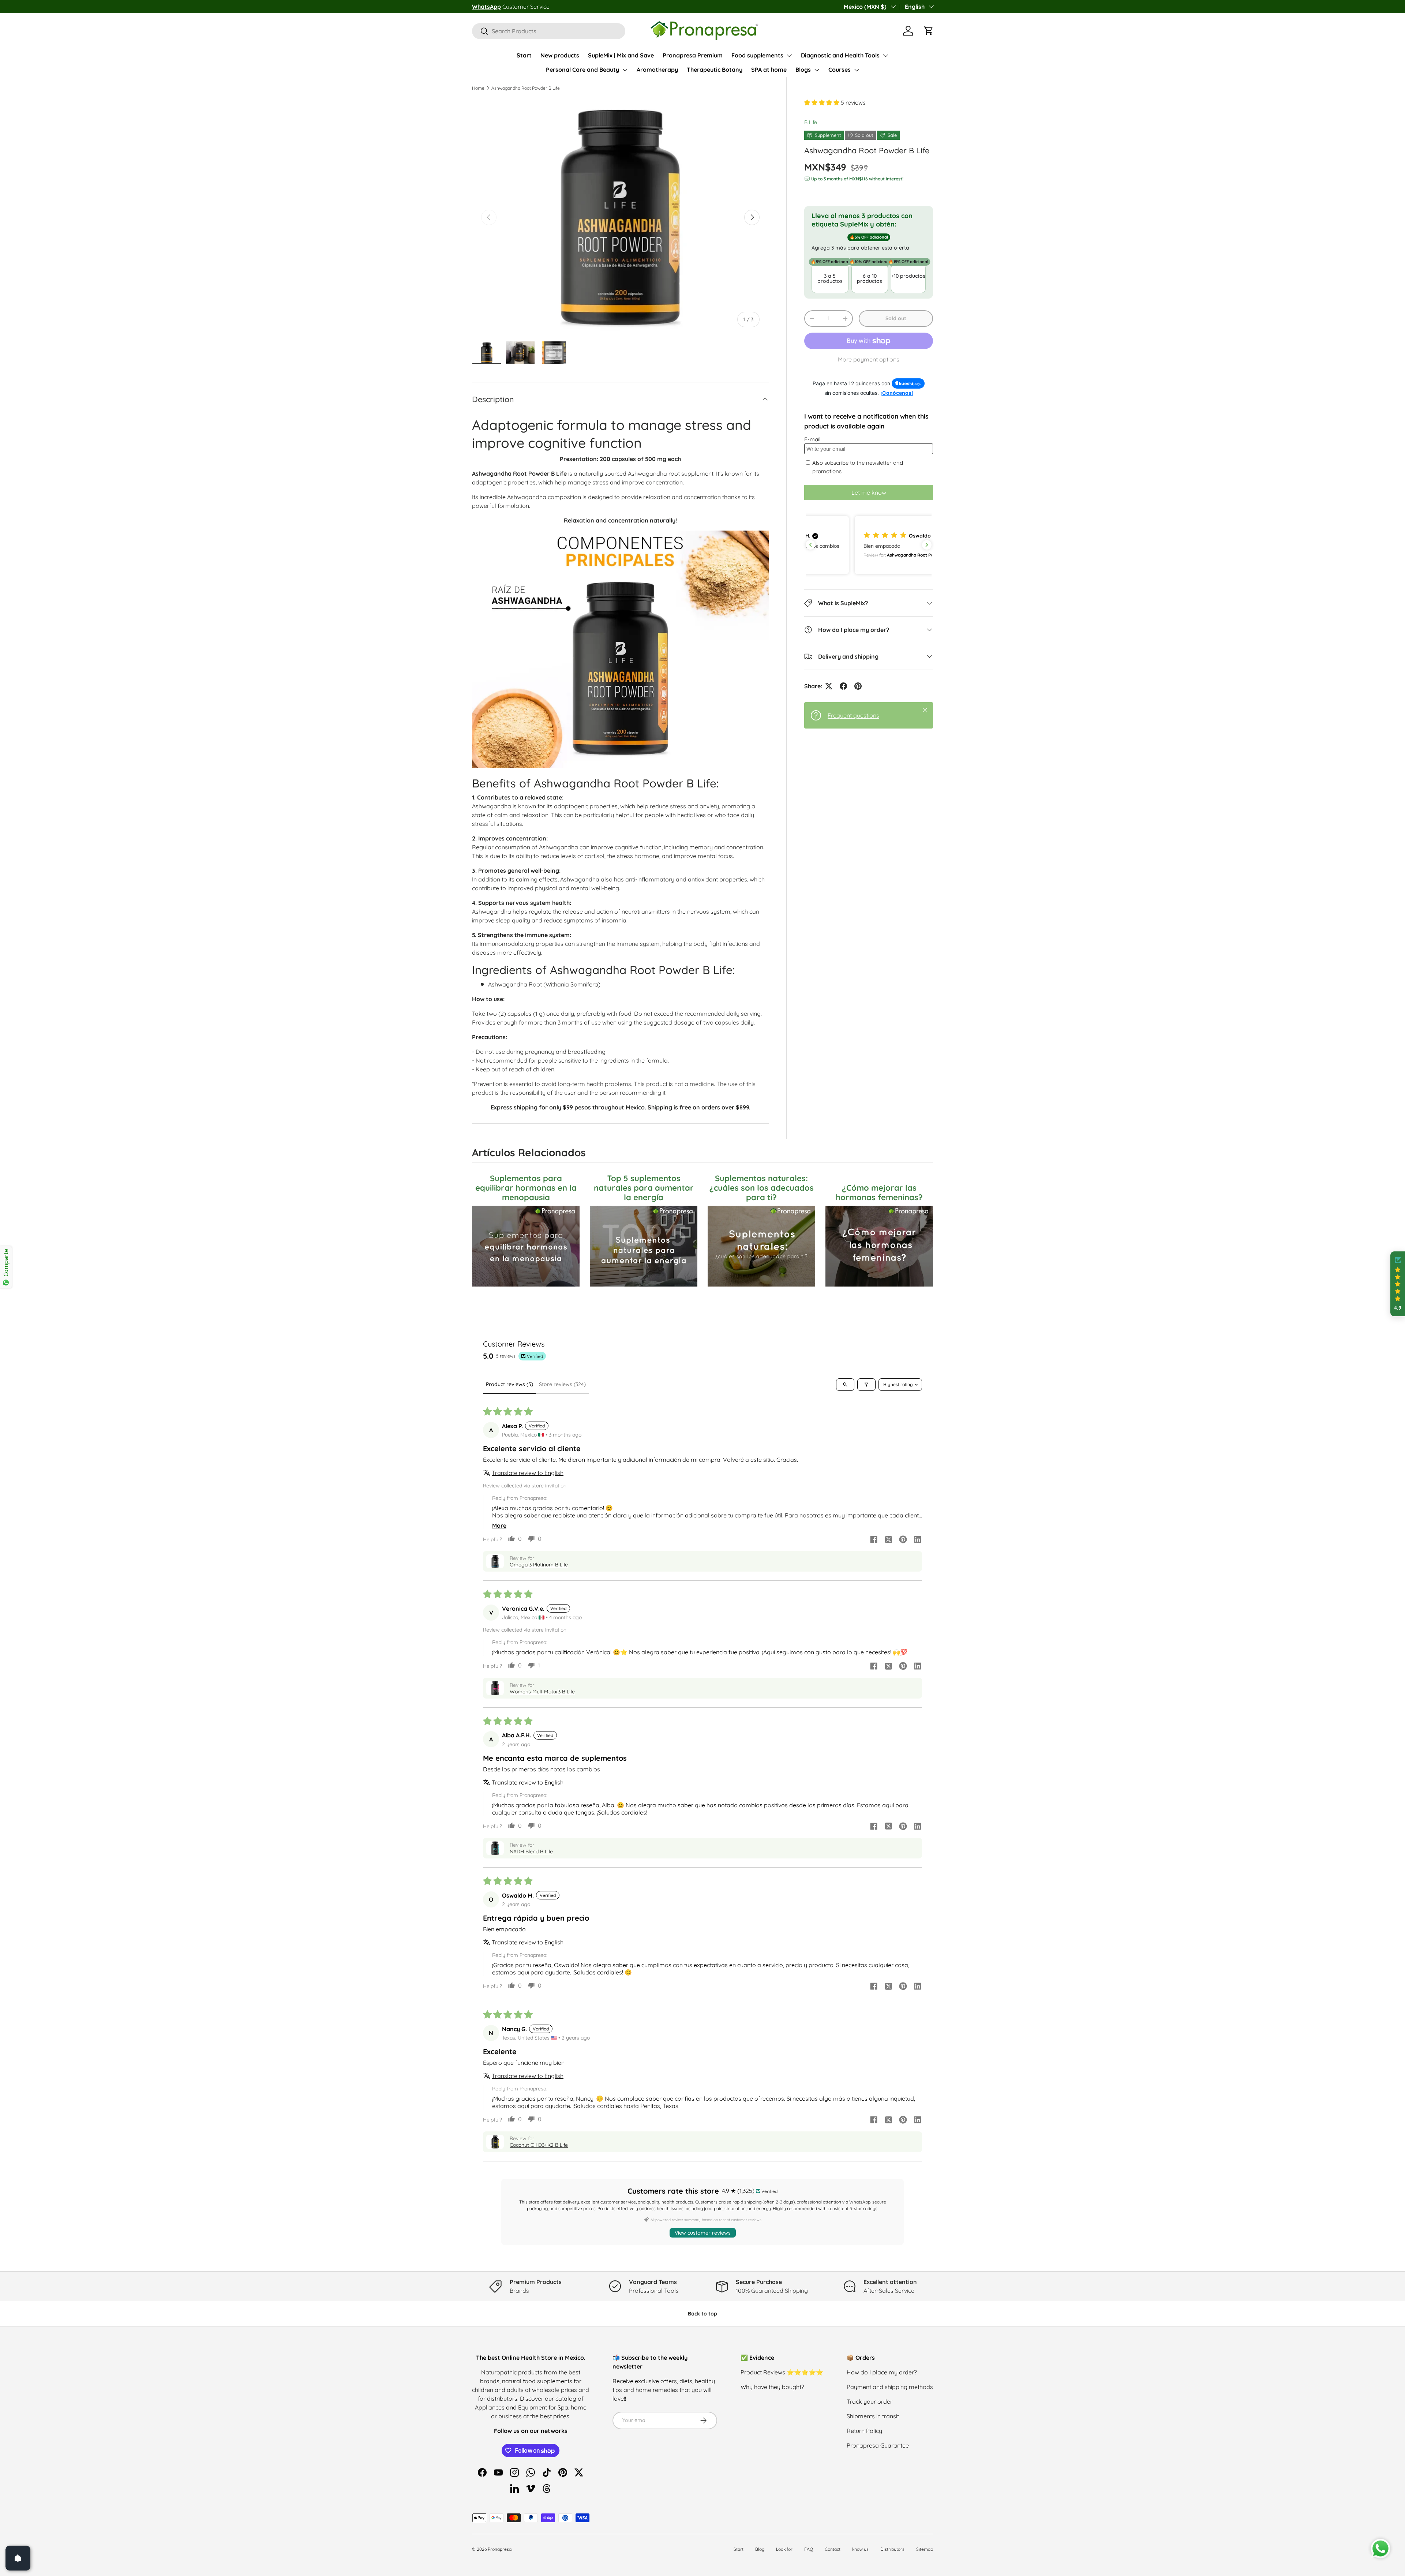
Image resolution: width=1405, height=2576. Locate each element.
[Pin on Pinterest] (858, 686)
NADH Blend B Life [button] (531, 1851)
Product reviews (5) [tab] (509, 1384)
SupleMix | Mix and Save (621, 55)
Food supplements (757, 55)
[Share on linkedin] (918, 1540)
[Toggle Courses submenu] (857, 70)
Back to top (702, 2314)
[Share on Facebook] (843, 686)
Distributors (892, 2549)
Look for (784, 2549)
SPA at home (769, 70)
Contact (833, 2549)
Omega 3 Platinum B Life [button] (539, 1565)
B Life (811, 122)
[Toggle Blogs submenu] (817, 70)
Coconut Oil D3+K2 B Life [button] (539, 2145)
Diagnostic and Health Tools (840, 55)
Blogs (803, 70)
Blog (760, 2549)
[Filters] (866, 1385)
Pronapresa (500, 2549)
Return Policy (864, 2431)
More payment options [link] (869, 359)
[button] (929, 31)
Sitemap (925, 2549)
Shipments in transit (873, 2416)
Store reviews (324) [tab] (562, 1384)
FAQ (809, 2549)
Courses (840, 70)
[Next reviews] (927, 545)
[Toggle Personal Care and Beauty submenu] (625, 70)
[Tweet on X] (829, 686)
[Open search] (845, 1385)
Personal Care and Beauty (582, 70)
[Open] (18, 2558)
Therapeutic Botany (715, 70)
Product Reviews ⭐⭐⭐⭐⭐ (782, 2372)
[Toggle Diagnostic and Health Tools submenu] (885, 56)
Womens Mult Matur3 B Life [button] (542, 1692)
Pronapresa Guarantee (878, 2445)
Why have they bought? (772, 2387)
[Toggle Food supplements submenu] (789, 56)
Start (524, 55)
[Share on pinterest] (903, 1540)
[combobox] (549, 31)
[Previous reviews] (810, 545)
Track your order (870, 2401)
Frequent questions (853, 715)
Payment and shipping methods (890, 2387)
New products (560, 55)
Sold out (896, 318)
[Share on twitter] (888, 1540)
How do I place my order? (882, 2372)
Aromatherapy (657, 70)
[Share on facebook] (874, 1540)
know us (860, 2549)
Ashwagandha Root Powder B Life (526, 88)
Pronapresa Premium (693, 55)
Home (478, 88)
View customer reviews (703, 2233)
